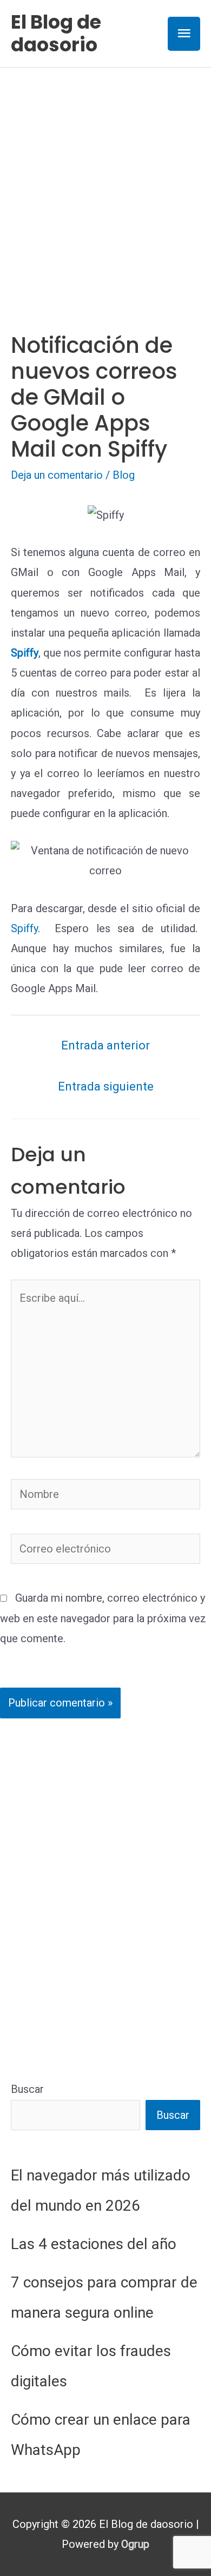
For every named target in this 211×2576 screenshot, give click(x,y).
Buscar (27, 2089)
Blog (124, 475)
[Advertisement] (105, 178)
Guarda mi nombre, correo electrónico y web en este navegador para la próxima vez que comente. (103, 1618)
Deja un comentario (57, 475)
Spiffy (24, 928)
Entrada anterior (105, 1045)
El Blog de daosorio (56, 33)
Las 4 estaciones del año (94, 2244)
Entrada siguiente (106, 1086)
